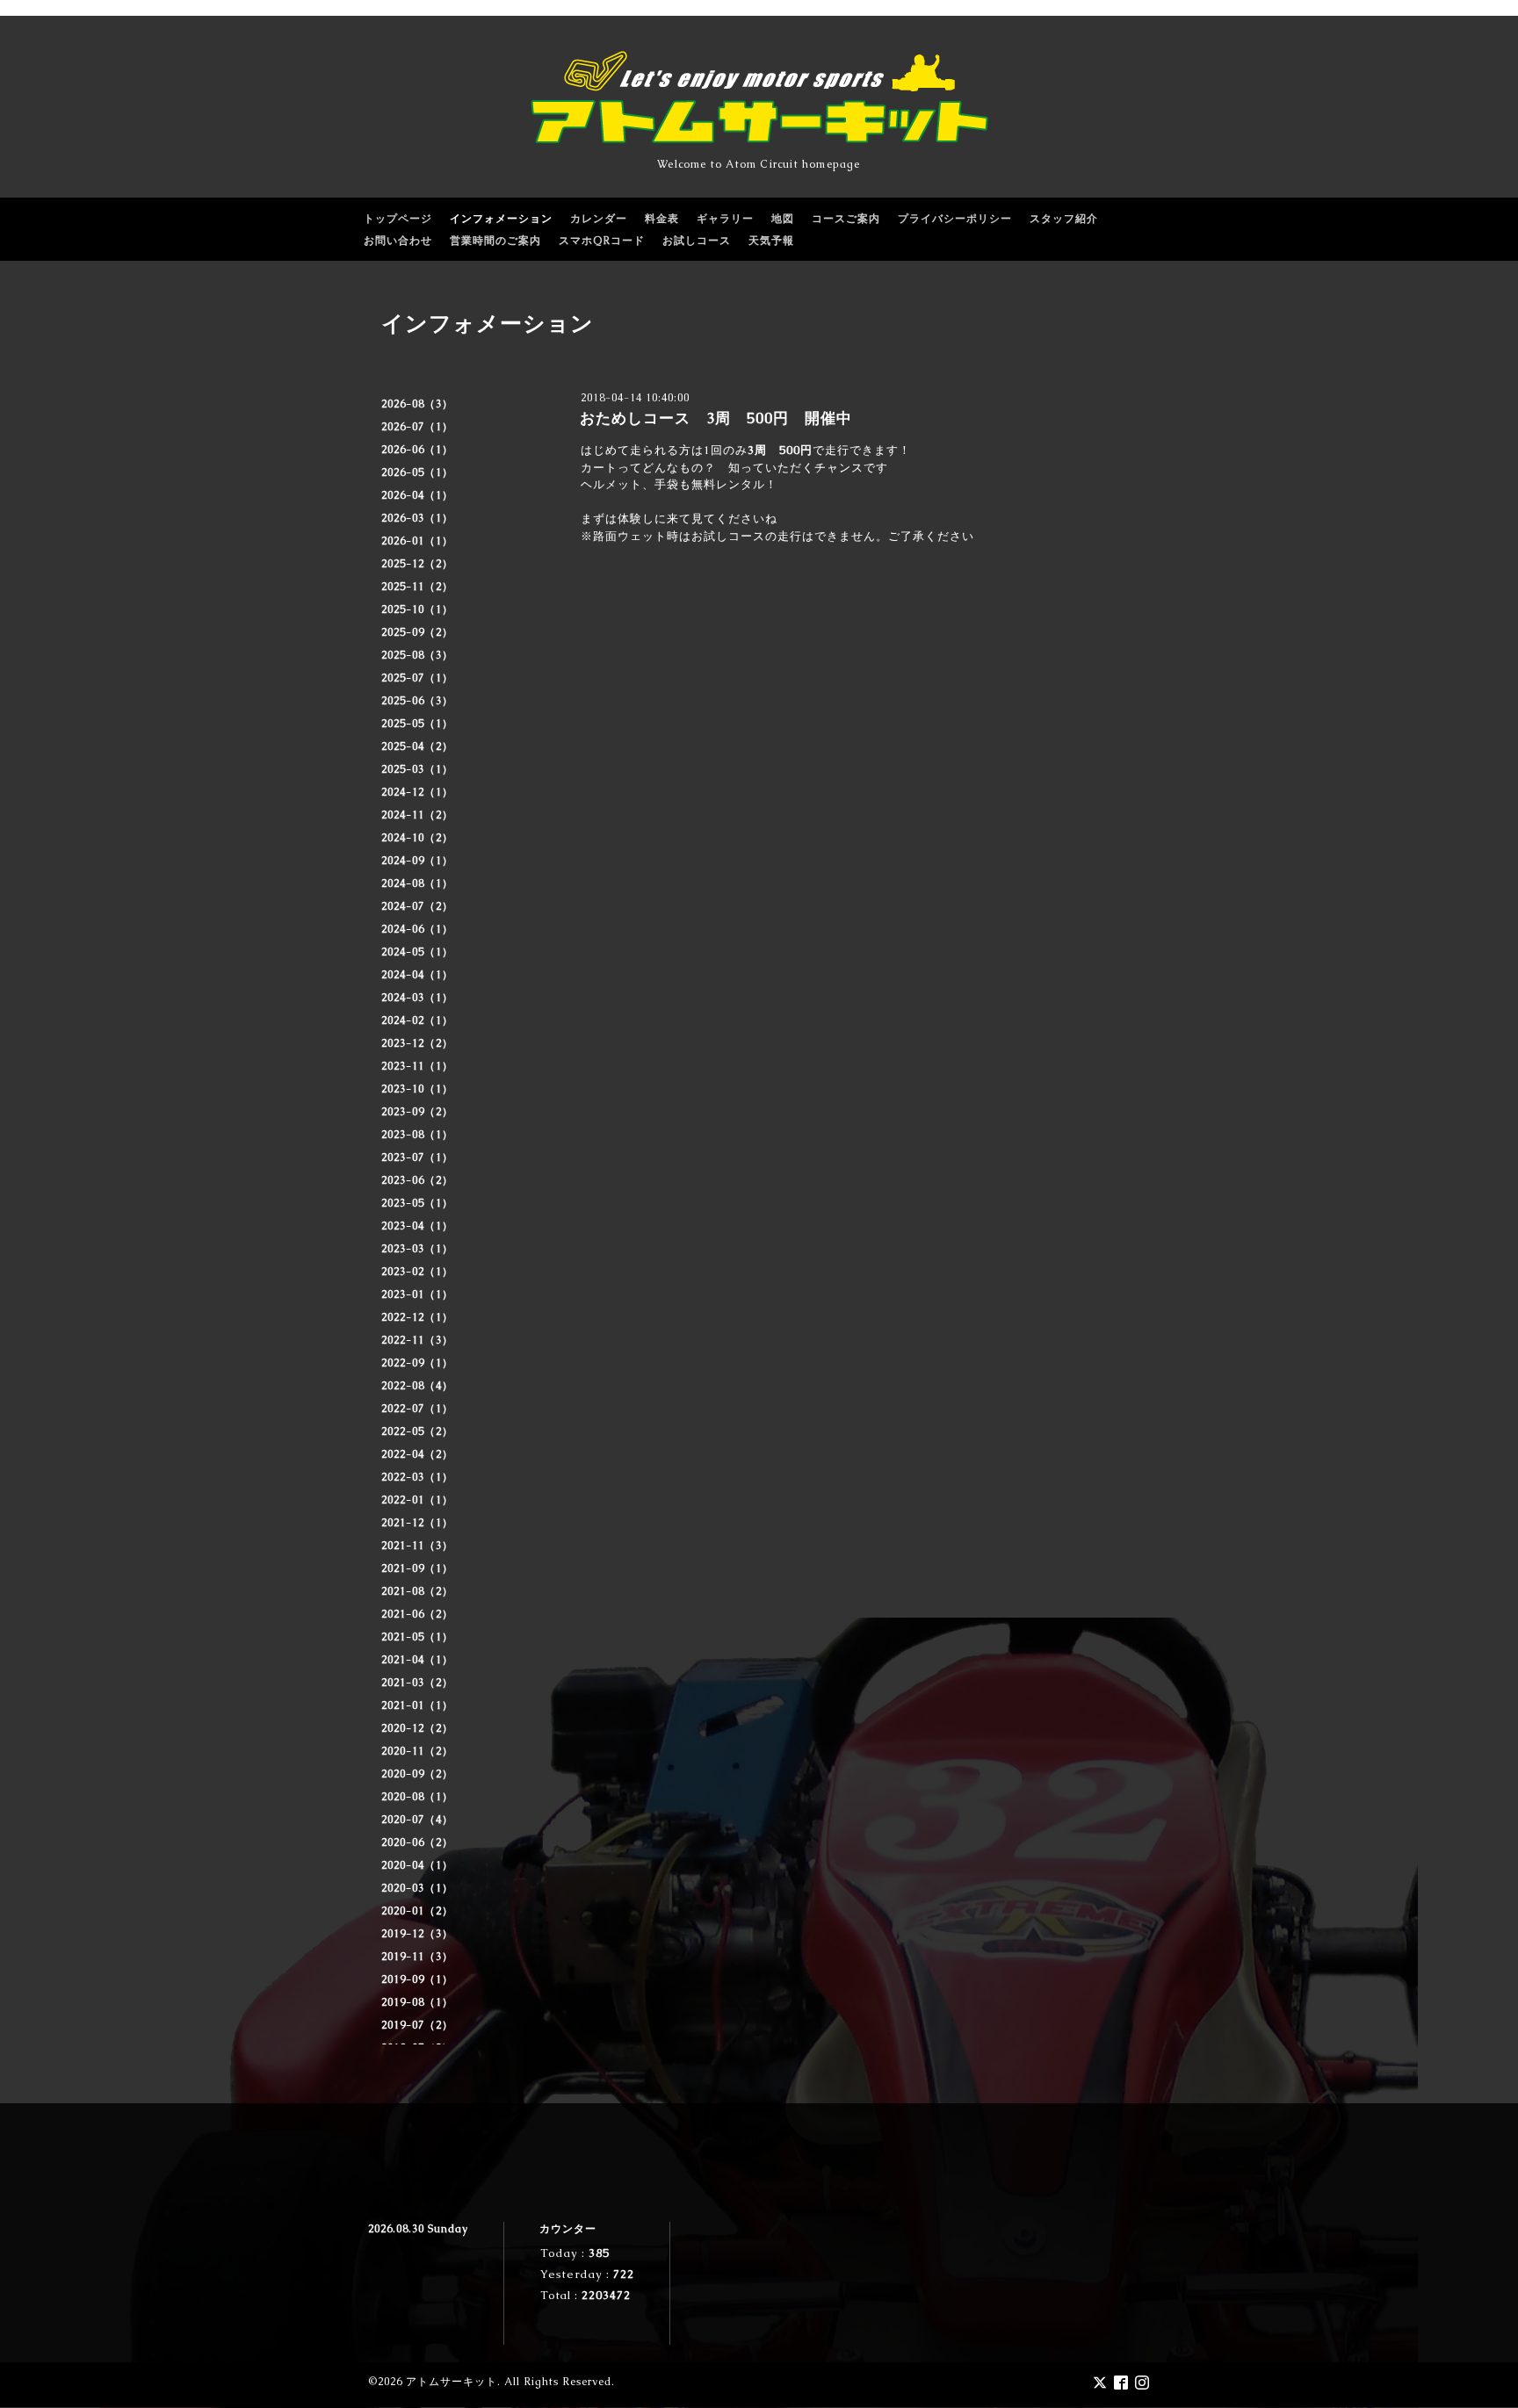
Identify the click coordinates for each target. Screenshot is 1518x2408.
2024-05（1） (417, 952)
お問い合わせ (398, 241)
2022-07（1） (417, 1409)
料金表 (662, 219)
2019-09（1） (417, 1979)
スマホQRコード (602, 241)
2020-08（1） (417, 1797)
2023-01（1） (417, 1294)
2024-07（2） (417, 906)
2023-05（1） (417, 1203)
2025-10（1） (417, 609)
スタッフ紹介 (1064, 219)
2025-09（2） (417, 632)
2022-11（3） (417, 1340)
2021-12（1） (417, 1523)
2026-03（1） (417, 518)
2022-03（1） (417, 1477)
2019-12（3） (417, 1934)
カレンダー (599, 219)
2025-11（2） (417, 587)
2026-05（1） (417, 472)
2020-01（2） (417, 1911)
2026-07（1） (417, 427)
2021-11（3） (417, 1546)
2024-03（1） (417, 998)
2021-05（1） (417, 1637)
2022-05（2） (417, 1431)
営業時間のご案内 (495, 241)
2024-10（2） (417, 838)
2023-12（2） (417, 1043)
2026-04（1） (417, 495)
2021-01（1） (417, 1705)
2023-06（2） (417, 1180)
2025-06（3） (417, 701)
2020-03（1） (417, 1888)
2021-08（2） (417, 1591)
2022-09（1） (417, 1363)
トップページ (398, 219)
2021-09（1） (417, 1568)
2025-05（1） (417, 724)
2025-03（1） (417, 769)
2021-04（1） (417, 1660)
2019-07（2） (417, 2025)
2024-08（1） (417, 883)
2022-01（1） (417, 1500)
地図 (783, 219)
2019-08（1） (417, 2002)
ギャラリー (725, 219)
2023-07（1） (417, 1157)
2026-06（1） (417, 450)
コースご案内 (846, 219)
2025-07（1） (417, 678)
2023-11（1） (417, 1066)
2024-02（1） (417, 1020)
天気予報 (771, 241)
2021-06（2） (417, 1614)
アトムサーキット (452, 2382)
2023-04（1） (417, 1226)
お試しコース (697, 241)
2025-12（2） (417, 564)
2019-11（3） (417, 1957)
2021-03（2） (417, 1683)
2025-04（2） (417, 746)
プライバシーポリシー (955, 219)
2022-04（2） (417, 1454)
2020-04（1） (417, 1865)
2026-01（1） (417, 541)
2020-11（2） (417, 1751)
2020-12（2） (417, 1728)
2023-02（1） (417, 1272)
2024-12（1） (417, 792)
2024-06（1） (417, 929)
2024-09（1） (417, 861)
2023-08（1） (417, 1135)
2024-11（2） (417, 815)
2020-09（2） (417, 1774)
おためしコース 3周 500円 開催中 (716, 418)
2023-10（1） (417, 1089)
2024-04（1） (417, 975)
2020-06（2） (417, 1842)
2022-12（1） (417, 1317)
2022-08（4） (417, 1386)
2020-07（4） (417, 1820)
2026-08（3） (417, 404)
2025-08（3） (417, 655)
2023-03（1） (417, 1249)
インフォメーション (501, 219)
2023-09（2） (417, 1112)
